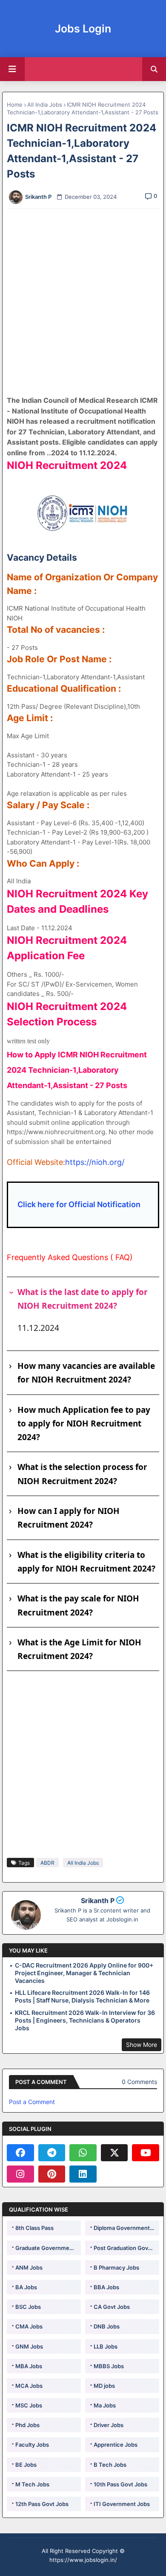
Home (15, 105)
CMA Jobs (29, 2326)
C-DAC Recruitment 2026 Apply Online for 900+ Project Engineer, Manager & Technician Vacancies (84, 1973)
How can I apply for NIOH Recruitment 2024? (69, 1518)
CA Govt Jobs (112, 2307)
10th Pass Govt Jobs (120, 2484)
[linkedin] (83, 2174)
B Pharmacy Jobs (116, 2267)
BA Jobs (26, 2287)
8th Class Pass (34, 2228)
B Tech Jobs (110, 2465)
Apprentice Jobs (116, 2445)
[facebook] (20, 2153)
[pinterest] (52, 2174)
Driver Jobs (109, 2425)
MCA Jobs (29, 2386)
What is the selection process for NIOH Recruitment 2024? (82, 1474)
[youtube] (146, 2153)
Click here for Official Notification (79, 1204)
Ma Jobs (105, 2405)
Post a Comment (32, 2102)
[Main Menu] (12, 69)
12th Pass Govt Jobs (42, 2504)
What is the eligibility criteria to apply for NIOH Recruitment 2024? (86, 1562)
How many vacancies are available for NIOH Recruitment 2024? (86, 1373)
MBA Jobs (29, 2366)
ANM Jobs (29, 2267)
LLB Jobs (106, 2346)
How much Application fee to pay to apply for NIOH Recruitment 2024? (84, 1424)
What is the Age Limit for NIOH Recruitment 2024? (79, 1649)
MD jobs (104, 2386)
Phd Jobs (27, 2425)
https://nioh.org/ (95, 1162)
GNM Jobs (29, 2346)
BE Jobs (26, 2465)
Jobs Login (83, 29)
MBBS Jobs (109, 2366)
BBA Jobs (106, 2287)
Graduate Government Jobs (48, 2248)
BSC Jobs (28, 2307)
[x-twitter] (114, 2153)
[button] (154, 69)
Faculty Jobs (32, 2445)
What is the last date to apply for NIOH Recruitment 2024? (83, 1299)
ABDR (47, 1863)
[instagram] (20, 2174)
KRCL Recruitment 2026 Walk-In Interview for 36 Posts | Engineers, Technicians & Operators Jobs (85, 2020)
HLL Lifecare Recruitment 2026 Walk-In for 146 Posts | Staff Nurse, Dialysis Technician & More (82, 1996)
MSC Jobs (29, 2405)
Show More (142, 2045)
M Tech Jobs (32, 2484)
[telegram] (52, 2153)
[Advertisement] (83, 302)
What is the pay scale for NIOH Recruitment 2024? (78, 1605)
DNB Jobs (107, 2326)
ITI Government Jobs (122, 2504)
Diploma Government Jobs (126, 2228)
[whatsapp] (83, 2153)
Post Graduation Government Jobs (126, 2248)
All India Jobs (45, 105)
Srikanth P (98, 1901)
